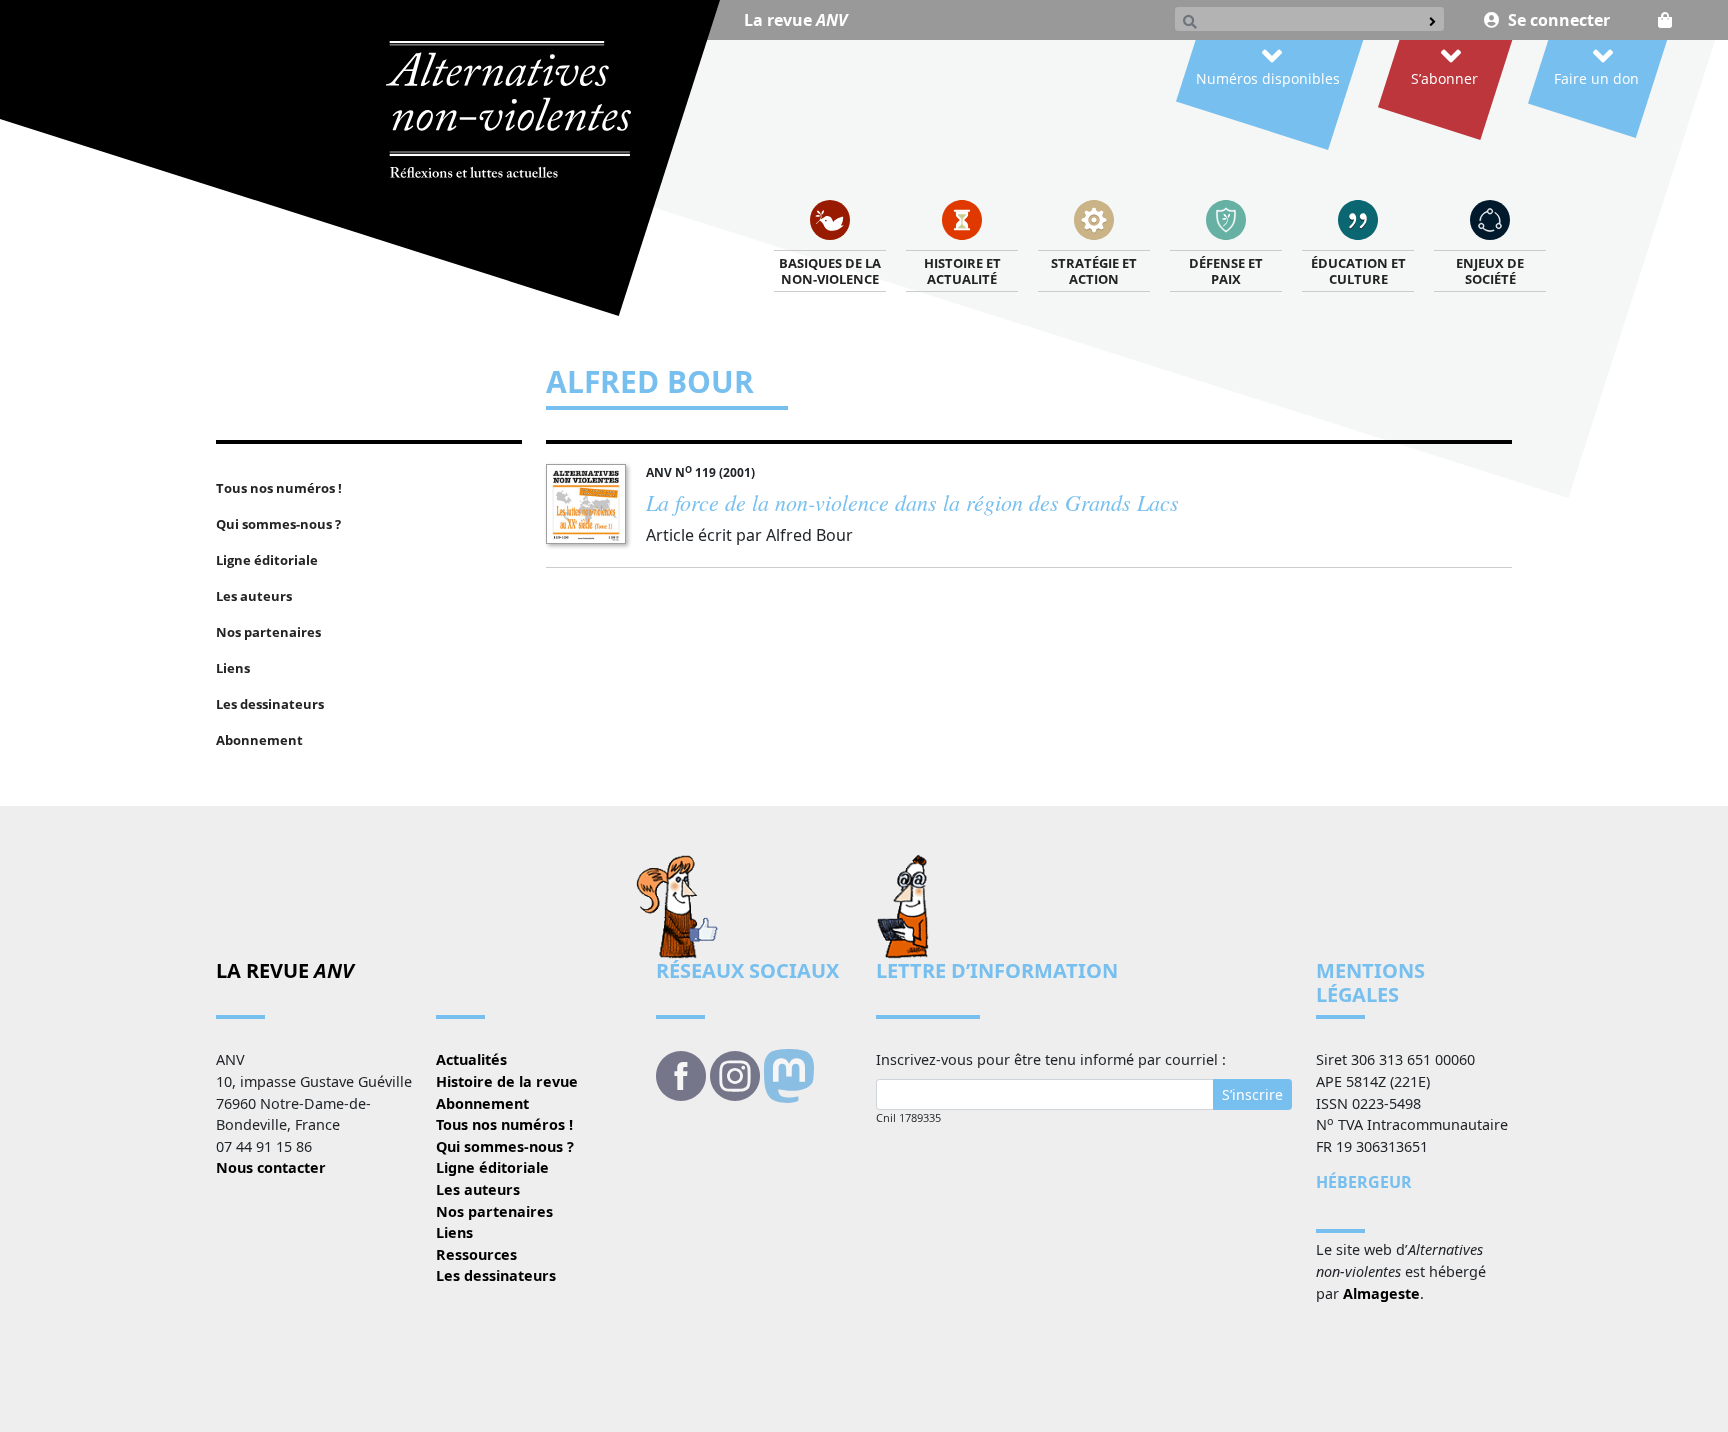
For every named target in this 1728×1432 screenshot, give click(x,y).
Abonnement (482, 1103)
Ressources (476, 1254)
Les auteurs (478, 1189)
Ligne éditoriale (492, 1167)
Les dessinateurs (496, 1275)
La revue (795, 20)
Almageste (1381, 1293)
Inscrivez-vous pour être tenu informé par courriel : (1051, 1059)
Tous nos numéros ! (504, 1124)
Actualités (471, 1059)
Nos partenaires (494, 1211)
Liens (454, 1232)
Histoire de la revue (507, 1081)
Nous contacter (271, 1167)
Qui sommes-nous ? (505, 1146)
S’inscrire (1252, 1094)
